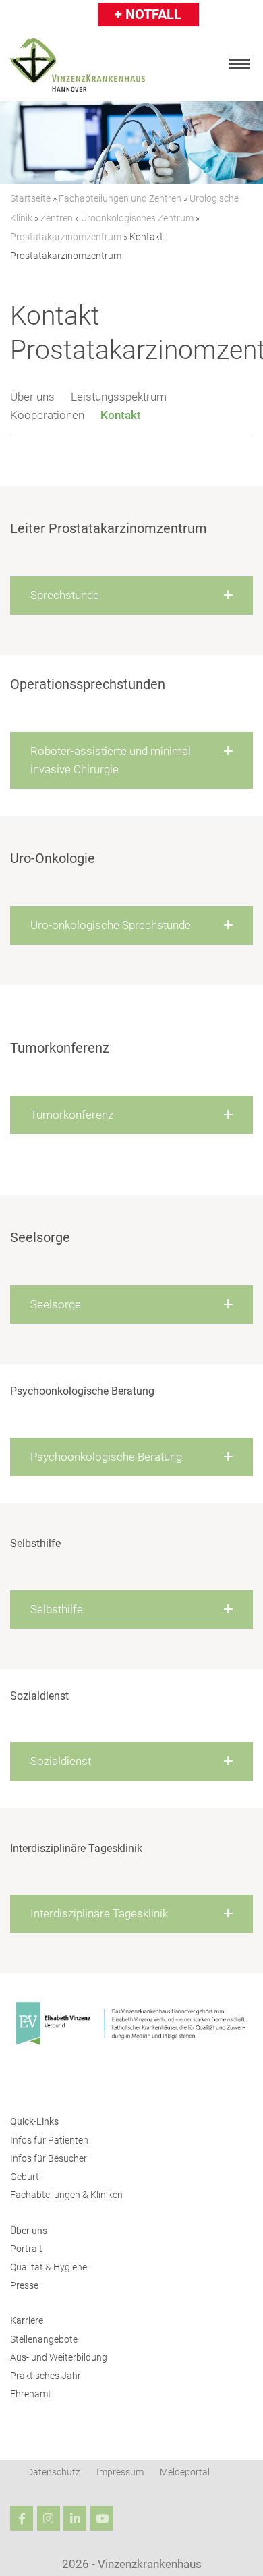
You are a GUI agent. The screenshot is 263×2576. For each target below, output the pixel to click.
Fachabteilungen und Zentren (120, 198)
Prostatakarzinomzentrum (66, 237)
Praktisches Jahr (46, 2376)
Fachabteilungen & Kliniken (66, 2196)
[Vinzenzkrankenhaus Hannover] (78, 65)
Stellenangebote (44, 2340)
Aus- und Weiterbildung (59, 2358)
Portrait (26, 2249)
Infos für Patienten (49, 2140)
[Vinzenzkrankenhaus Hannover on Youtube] (102, 2519)
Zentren (57, 218)
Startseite (30, 198)
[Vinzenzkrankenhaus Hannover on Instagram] (49, 2519)
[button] (131, 595)
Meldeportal (185, 2473)
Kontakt (121, 415)
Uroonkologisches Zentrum (137, 218)
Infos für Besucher (49, 2159)
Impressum (120, 2473)
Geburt (25, 2177)
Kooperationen (47, 415)
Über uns (32, 397)
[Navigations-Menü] (239, 64)
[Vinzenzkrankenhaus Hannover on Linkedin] (75, 2519)
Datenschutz (54, 2473)
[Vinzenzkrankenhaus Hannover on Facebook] (22, 2519)
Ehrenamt (31, 2395)
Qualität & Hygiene (49, 2267)
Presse (24, 2286)
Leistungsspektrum (119, 397)
